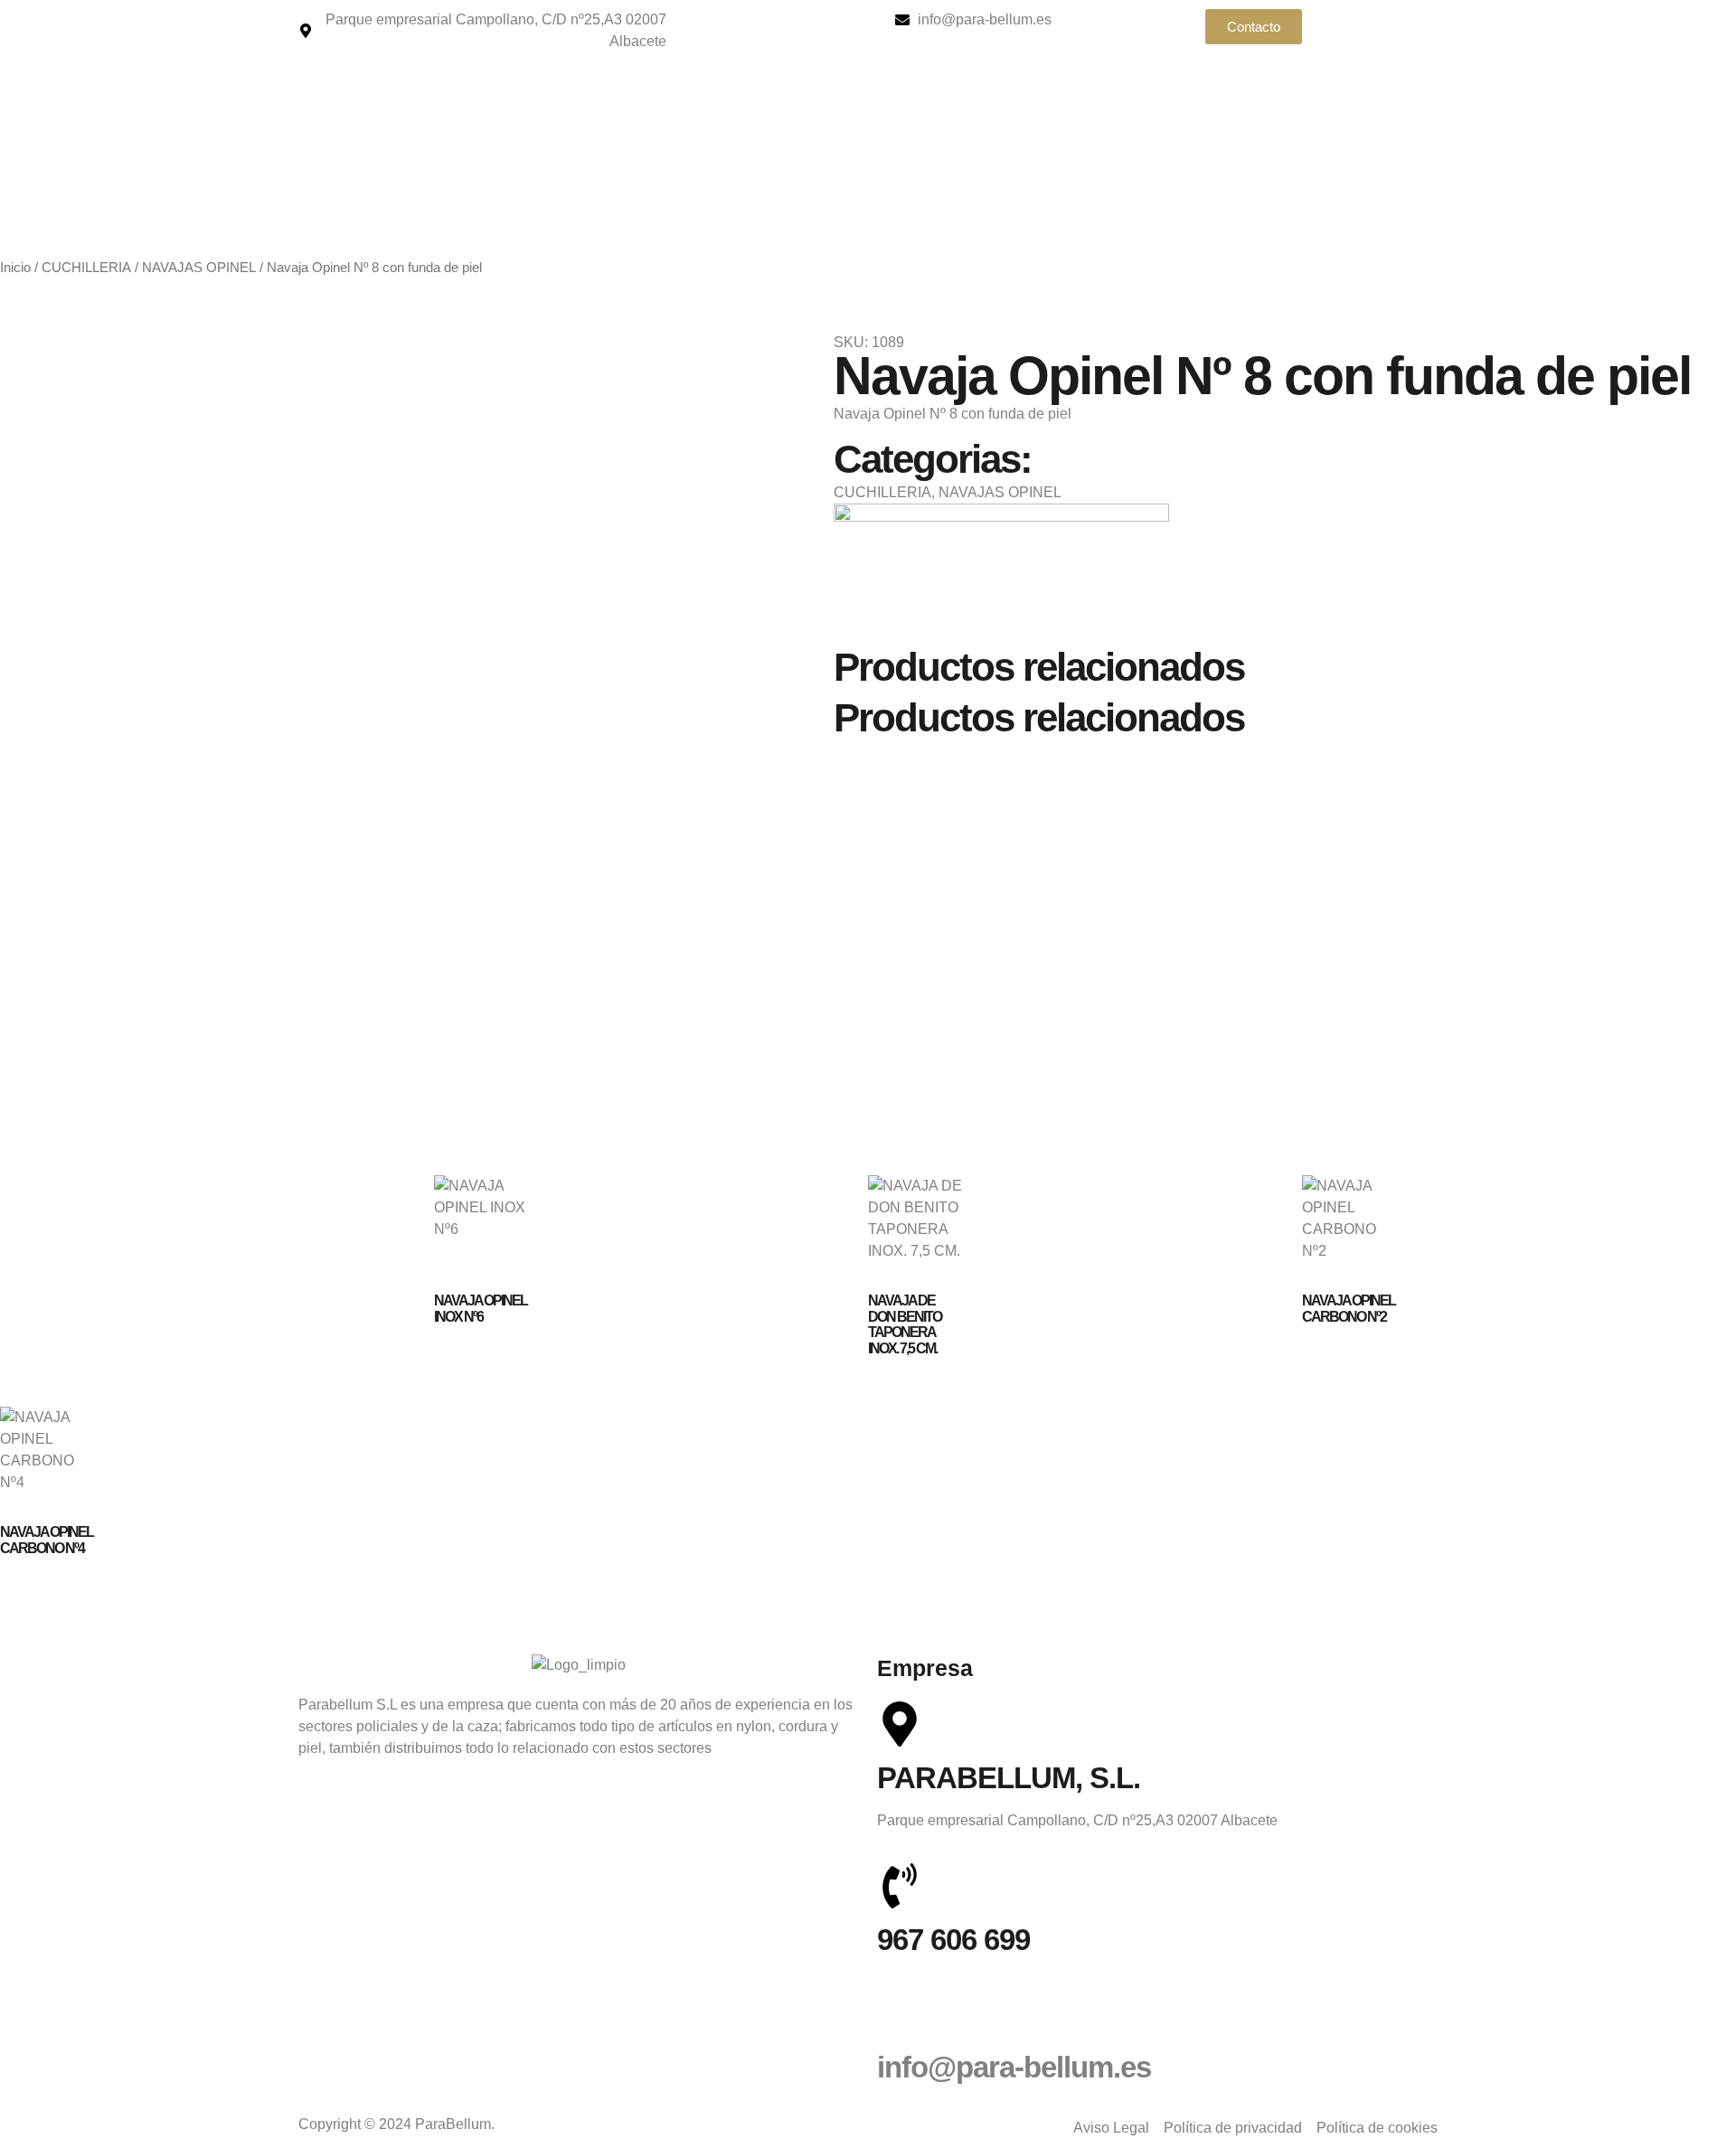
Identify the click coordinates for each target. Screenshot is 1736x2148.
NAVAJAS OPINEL (199, 268)
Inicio (15, 268)
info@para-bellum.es (1014, 2067)
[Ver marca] (1001, 517)
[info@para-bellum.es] (900, 2013)
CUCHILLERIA (86, 268)
